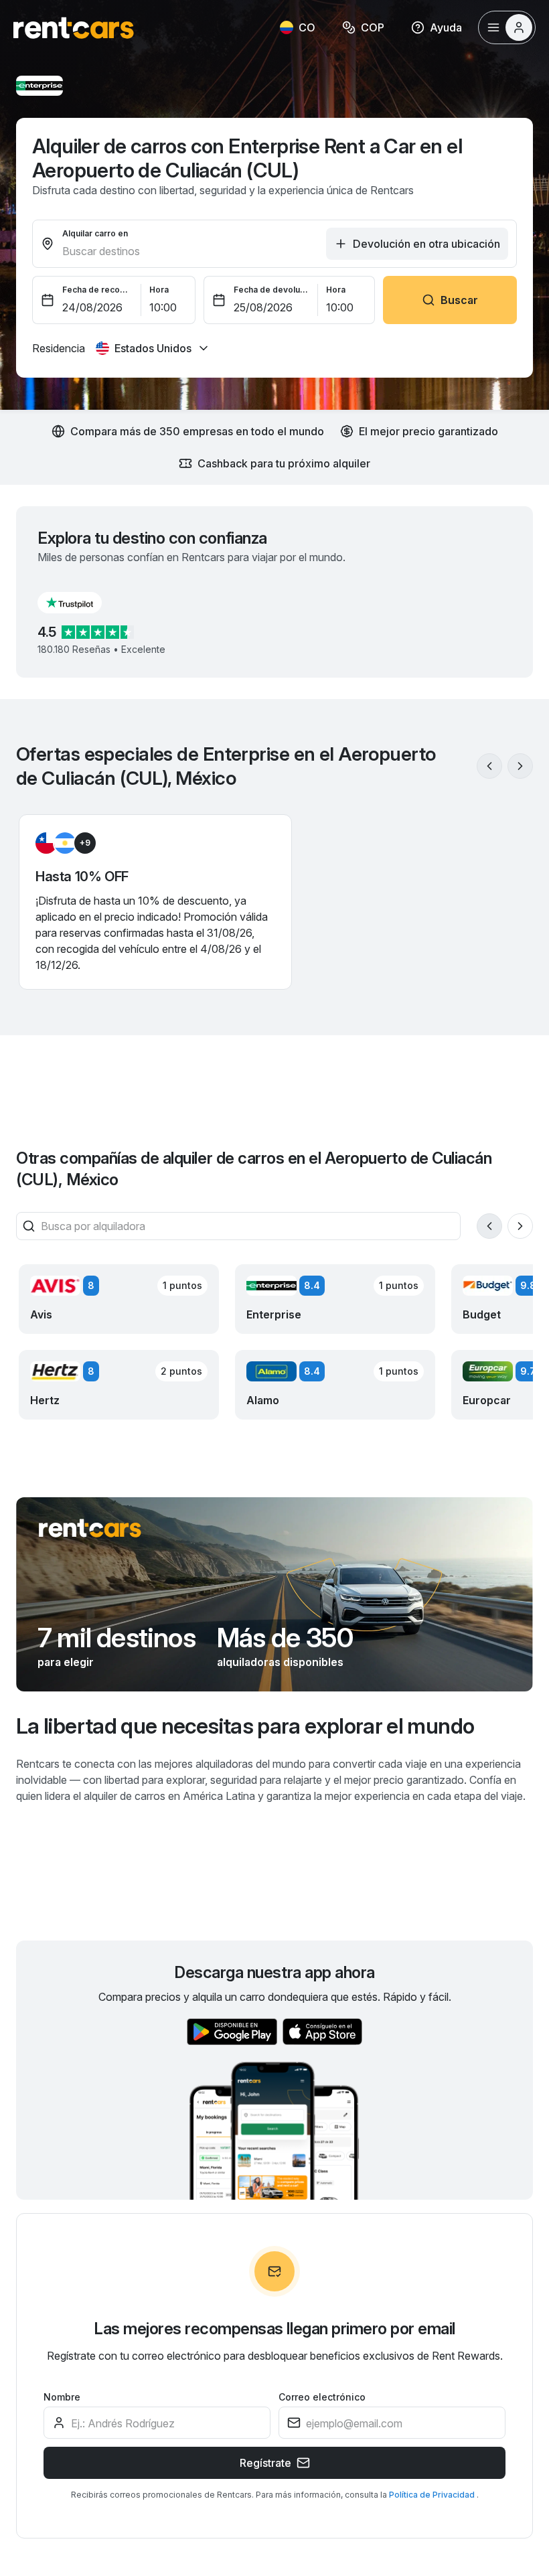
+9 (85, 843)
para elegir (66, 1662)
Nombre (62, 2397)
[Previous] (489, 766)
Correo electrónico (322, 2397)
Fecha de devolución (272, 290)
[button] (80, 603)
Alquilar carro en (95, 233)
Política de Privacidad (433, 2495)
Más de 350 (285, 1638)
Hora (159, 290)
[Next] (520, 766)
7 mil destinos (116, 1638)
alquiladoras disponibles (280, 1662)
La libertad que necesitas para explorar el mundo (245, 1726)
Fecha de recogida (98, 290)
